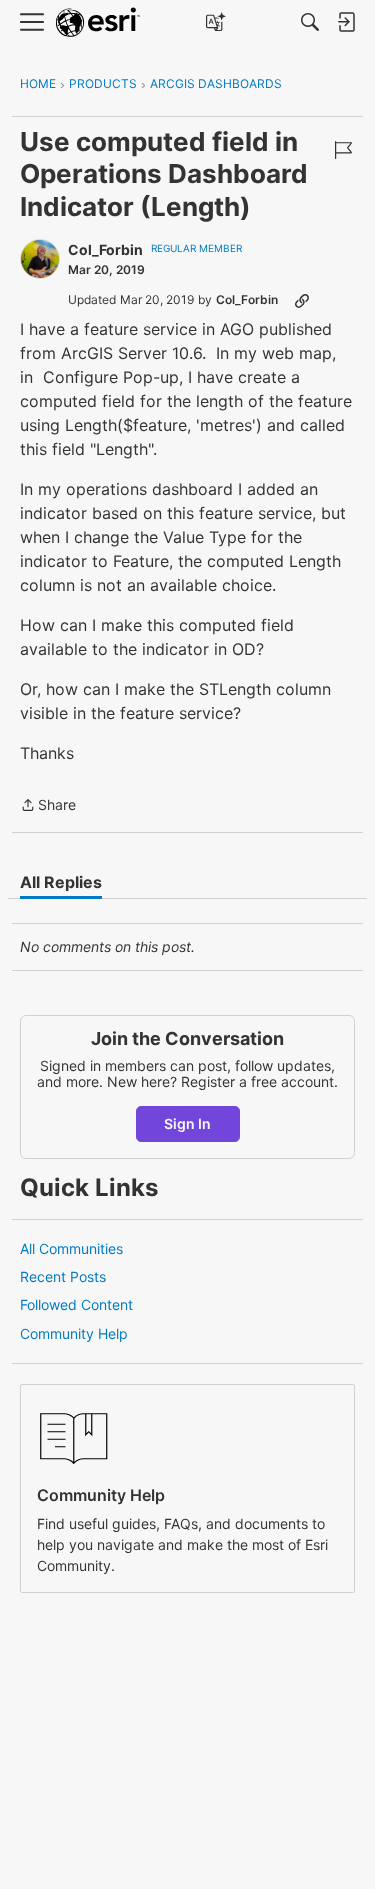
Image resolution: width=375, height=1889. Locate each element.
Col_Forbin (105, 249)
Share (48, 806)
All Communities (71, 1248)
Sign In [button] (187, 1123)
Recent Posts (63, 1276)
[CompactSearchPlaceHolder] (310, 22)
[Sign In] (346, 22)
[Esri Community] (98, 22)
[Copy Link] (302, 300)
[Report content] (343, 150)
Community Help (74, 1333)
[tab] (61, 882)
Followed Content (76, 1304)
